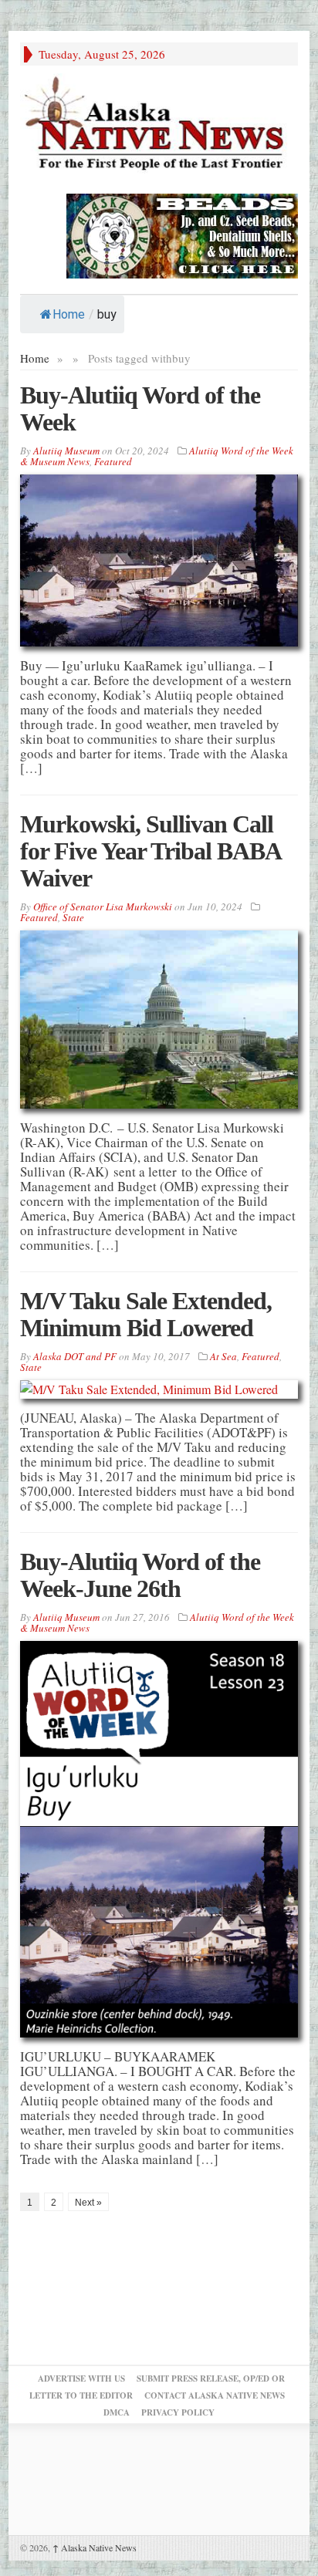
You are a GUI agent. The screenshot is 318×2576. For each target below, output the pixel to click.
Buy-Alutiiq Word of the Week (140, 409)
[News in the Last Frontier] (159, 125)
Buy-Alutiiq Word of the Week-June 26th (140, 1575)
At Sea (223, 1356)
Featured (113, 461)
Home (69, 314)
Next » (88, 2203)
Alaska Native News (95, 2547)
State (73, 917)
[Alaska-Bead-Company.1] (182, 234)
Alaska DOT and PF (75, 1356)
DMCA (117, 2412)
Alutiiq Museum (66, 451)
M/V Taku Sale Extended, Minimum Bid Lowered (146, 1314)
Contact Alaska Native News (215, 2395)
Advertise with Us (81, 2378)
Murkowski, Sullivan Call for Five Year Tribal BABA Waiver (150, 851)
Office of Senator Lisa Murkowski (103, 906)
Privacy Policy (178, 2412)
